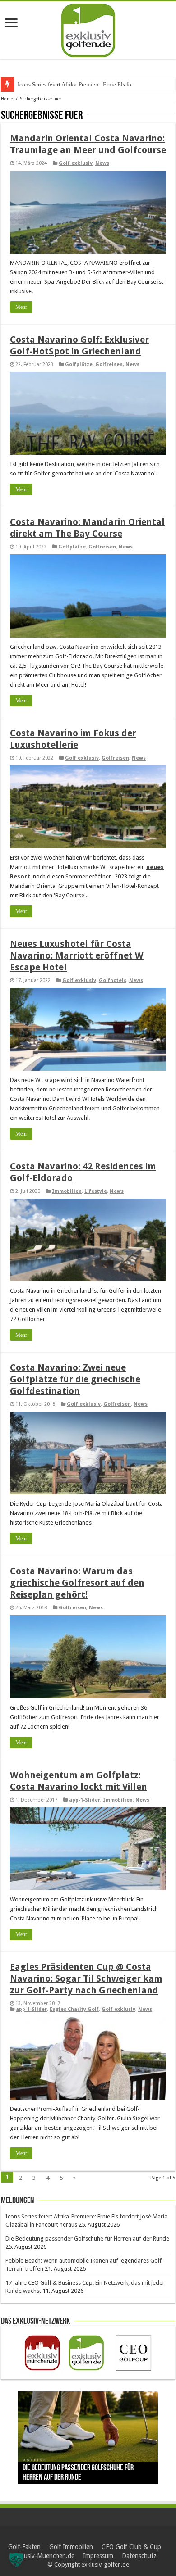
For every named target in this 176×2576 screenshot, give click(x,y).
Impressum (98, 2556)
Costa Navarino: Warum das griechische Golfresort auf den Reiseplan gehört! (77, 1583)
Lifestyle (96, 1191)
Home (7, 99)
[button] (16, 2560)
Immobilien (67, 1191)
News (102, 163)
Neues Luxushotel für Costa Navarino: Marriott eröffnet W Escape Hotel (77, 955)
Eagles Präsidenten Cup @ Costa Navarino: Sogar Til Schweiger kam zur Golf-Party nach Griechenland (86, 1978)
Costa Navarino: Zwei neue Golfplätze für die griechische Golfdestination (75, 1379)
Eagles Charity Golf (74, 2009)
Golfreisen (109, 364)
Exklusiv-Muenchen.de (44, 2556)
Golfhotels (113, 980)
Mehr (21, 307)
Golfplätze (79, 364)
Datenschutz (139, 2556)
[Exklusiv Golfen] (88, 29)
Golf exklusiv (76, 163)
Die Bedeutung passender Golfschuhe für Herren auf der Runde (87, 2239)
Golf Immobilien (71, 2547)
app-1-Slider (85, 1800)
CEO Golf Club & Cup (131, 2547)
